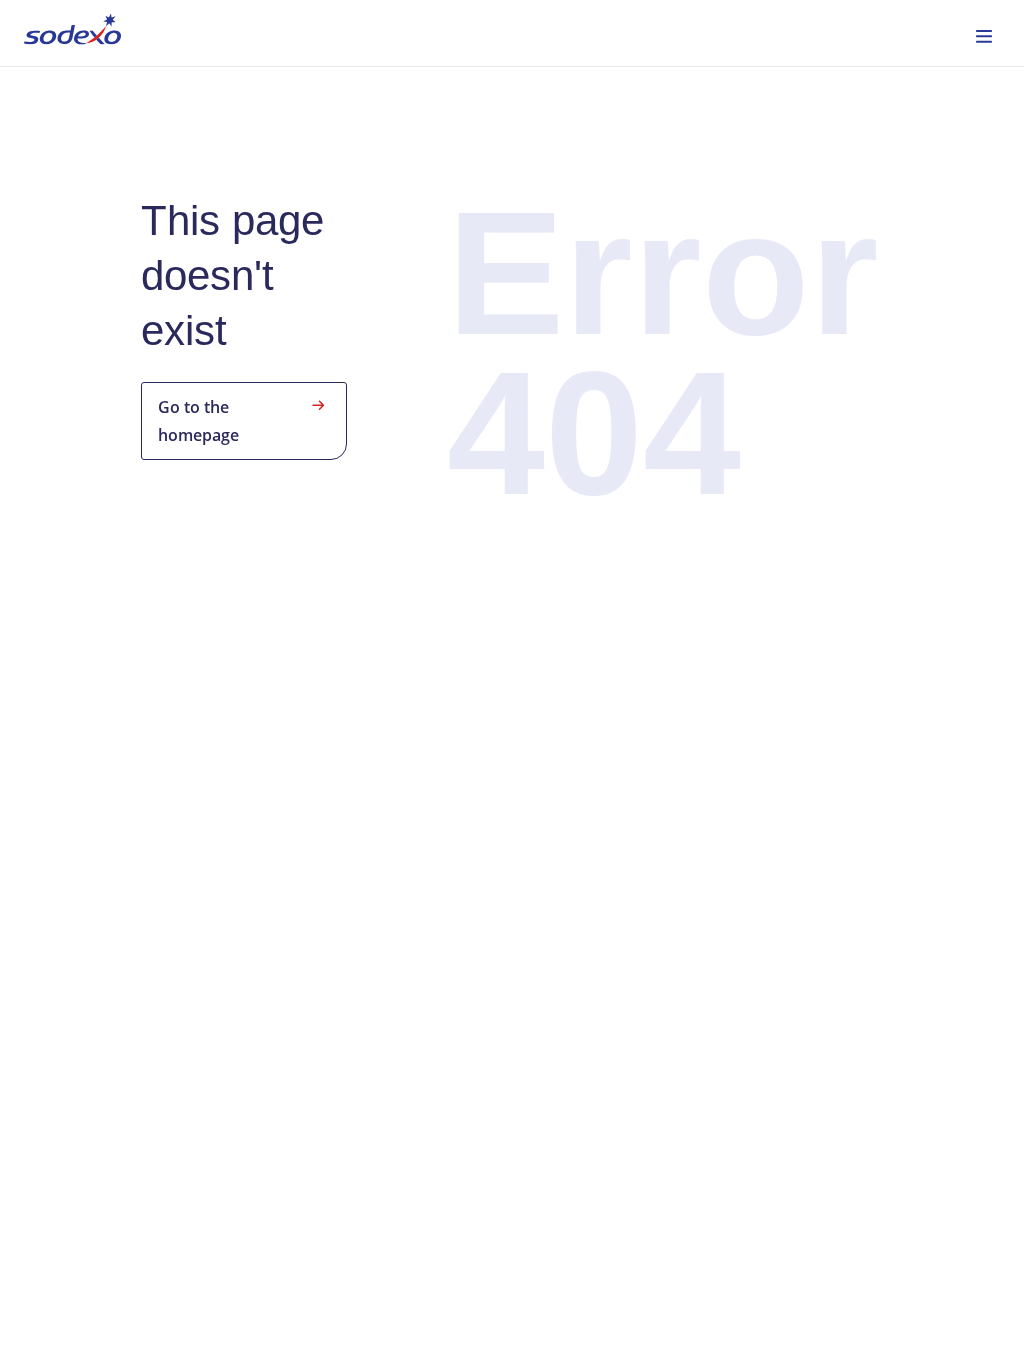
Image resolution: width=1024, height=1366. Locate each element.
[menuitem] (72, 33)
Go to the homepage (198, 421)
